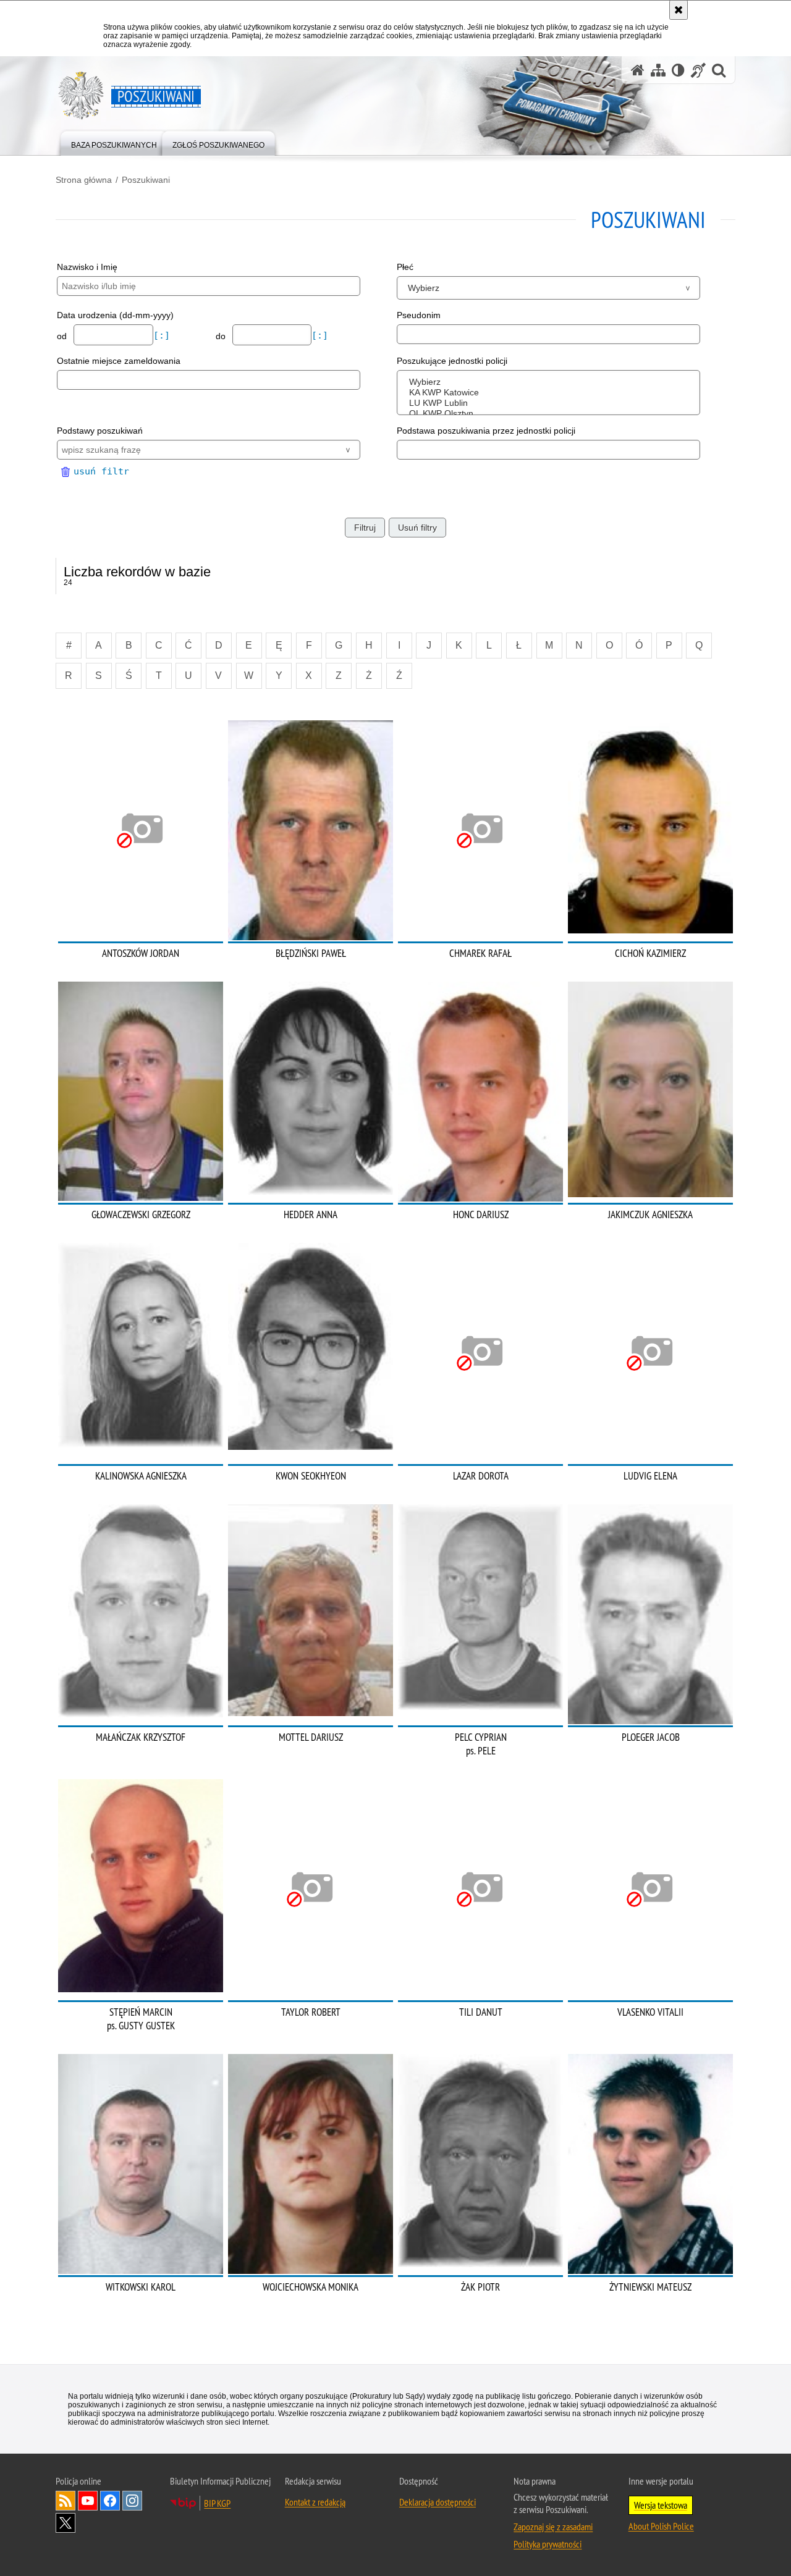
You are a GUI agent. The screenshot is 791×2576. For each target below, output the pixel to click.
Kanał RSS (66, 2501)
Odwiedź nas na (88, 2501)
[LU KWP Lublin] (551, 403)
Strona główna (84, 180)
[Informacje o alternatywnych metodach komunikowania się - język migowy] (698, 70)
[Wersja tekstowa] (678, 70)
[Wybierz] (551, 382)
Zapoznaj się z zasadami (553, 2527)
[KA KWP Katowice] (551, 393)
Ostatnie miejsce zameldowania (119, 361)
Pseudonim (419, 315)
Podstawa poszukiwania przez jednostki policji (486, 431)
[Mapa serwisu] (658, 70)
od (63, 336)
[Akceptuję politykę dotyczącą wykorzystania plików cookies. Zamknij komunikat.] (679, 10)
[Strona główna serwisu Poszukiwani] (638, 70)
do (222, 336)
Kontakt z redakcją (315, 2502)
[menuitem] (114, 142)
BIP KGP (217, 2503)
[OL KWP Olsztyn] (551, 414)
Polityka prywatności (548, 2544)
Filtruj (365, 528)
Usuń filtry (417, 528)
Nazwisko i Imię (87, 267)
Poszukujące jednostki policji (452, 361)
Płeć (405, 267)
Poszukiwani (146, 180)
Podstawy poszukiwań (100, 431)
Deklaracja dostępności (438, 2502)
